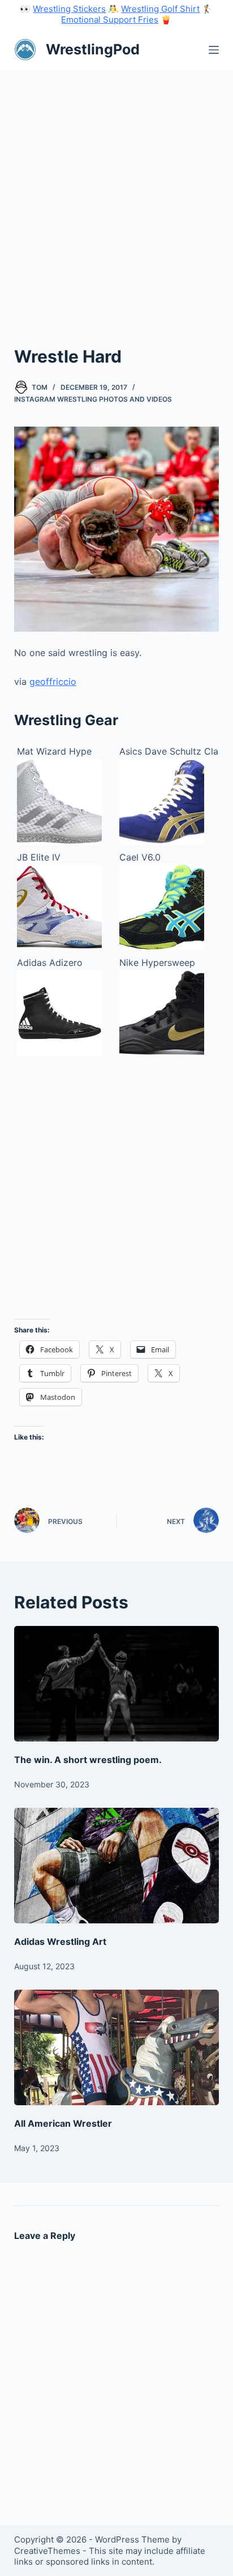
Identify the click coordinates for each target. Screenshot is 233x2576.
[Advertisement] (116, 193)
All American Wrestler (63, 2123)
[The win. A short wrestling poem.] (117, 1684)
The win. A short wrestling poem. (88, 1760)
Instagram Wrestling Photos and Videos (93, 399)
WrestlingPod (93, 49)
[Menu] (214, 50)
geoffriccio (53, 682)
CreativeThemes (47, 2551)
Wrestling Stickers (69, 9)
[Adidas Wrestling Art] (117, 1866)
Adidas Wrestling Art (60, 1941)
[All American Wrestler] (117, 2047)
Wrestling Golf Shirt (160, 9)
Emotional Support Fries (110, 20)
